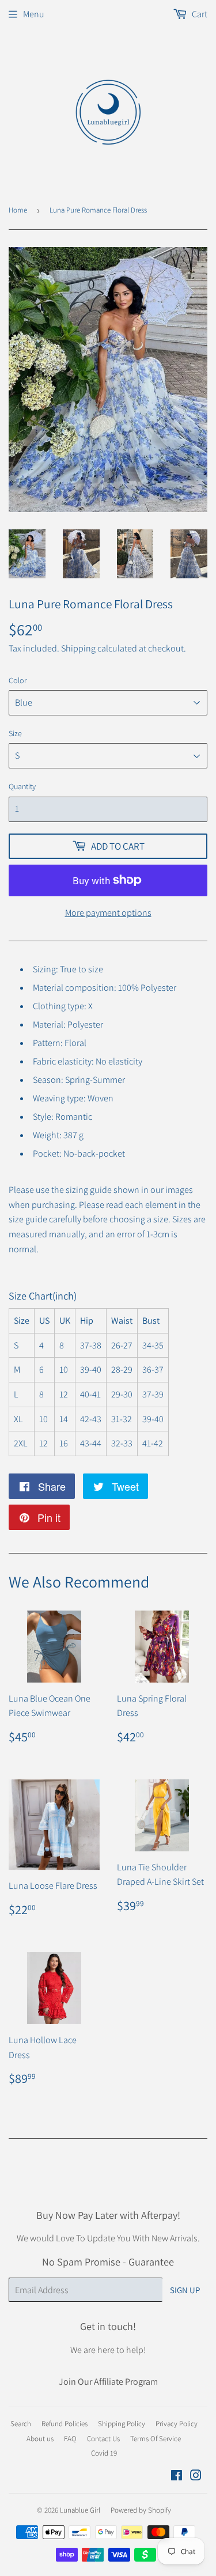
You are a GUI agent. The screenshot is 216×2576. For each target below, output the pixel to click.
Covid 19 (104, 2453)
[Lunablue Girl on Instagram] (196, 2477)
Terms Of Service (156, 2439)
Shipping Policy (122, 2424)
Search (21, 2424)
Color (18, 680)
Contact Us (103, 2439)
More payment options (108, 913)
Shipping (78, 648)
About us (40, 2439)
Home (18, 210)
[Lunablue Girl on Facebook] (177, 2477)
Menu (34, 14)
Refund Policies (65, 2424)
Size (15, 733)
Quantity (22, 786)
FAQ (70, 2439)
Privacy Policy (177, 2424)
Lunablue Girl (80, 2510)
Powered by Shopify (141, 2510)
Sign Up (185, 2290)
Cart (199, 14)
